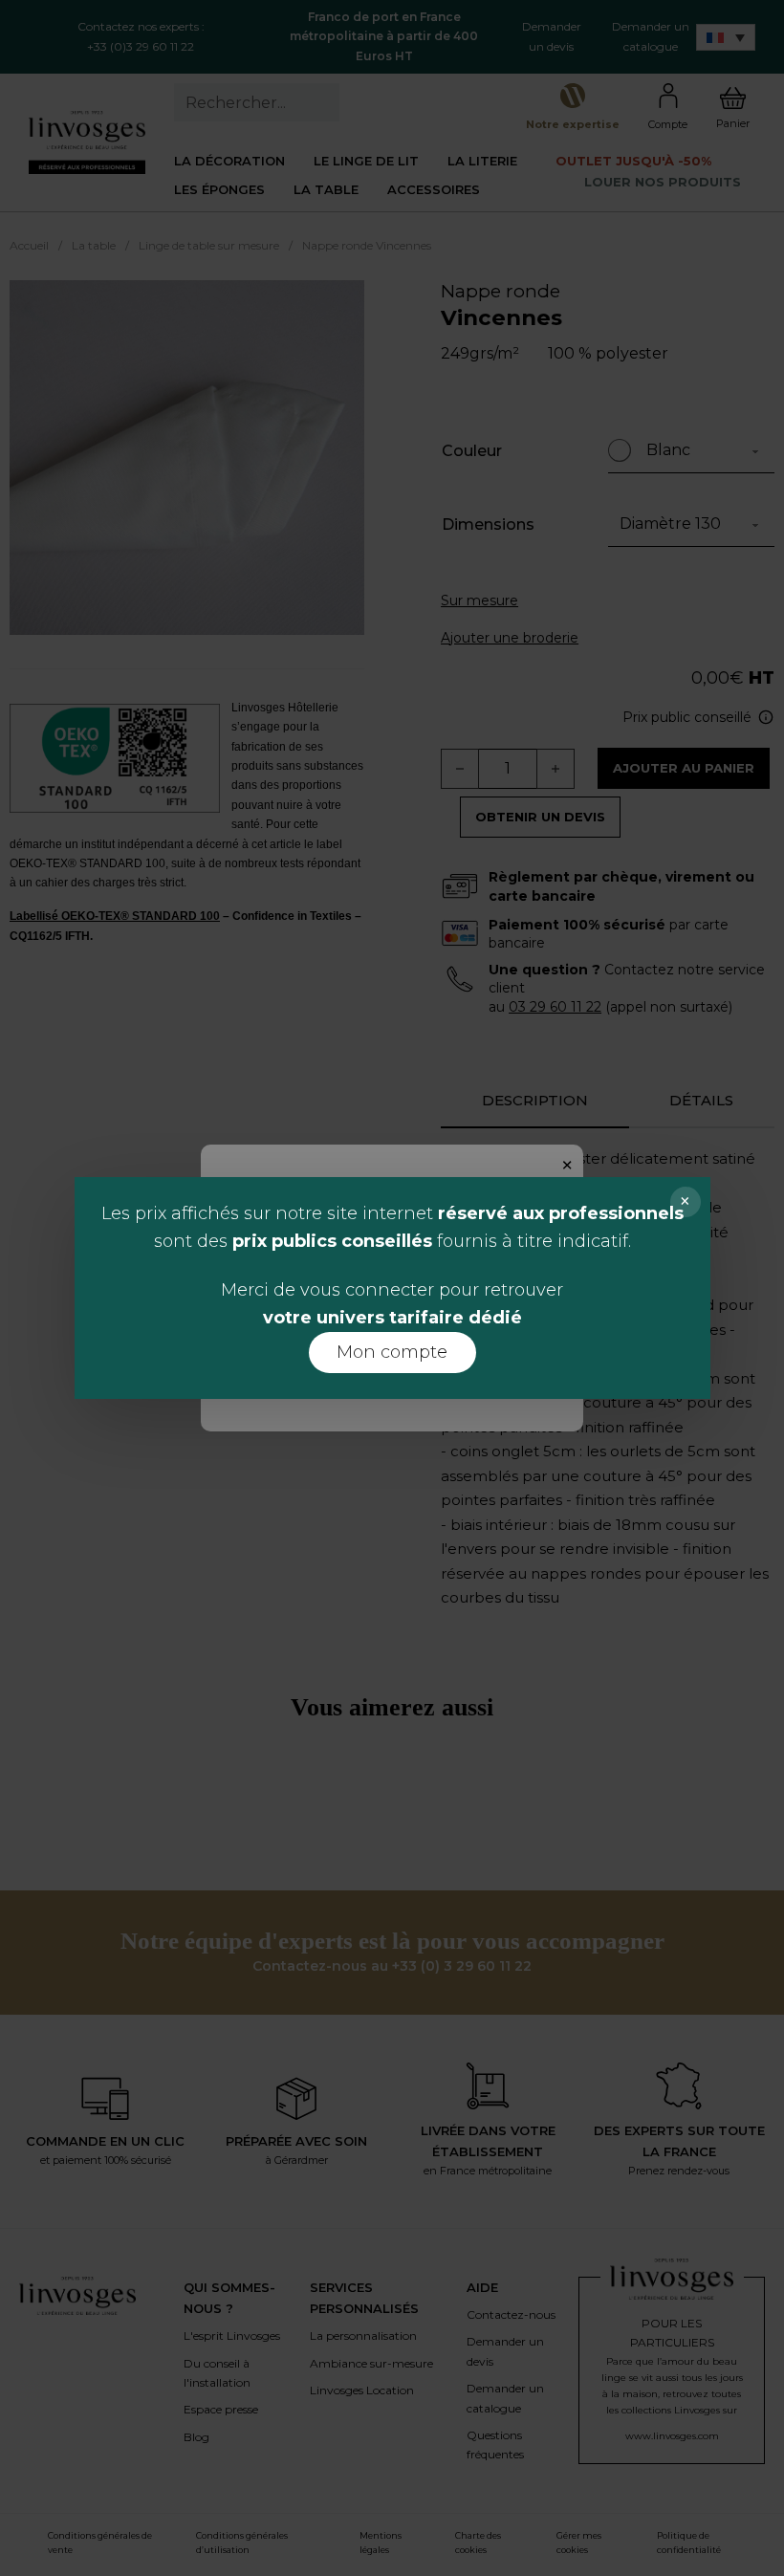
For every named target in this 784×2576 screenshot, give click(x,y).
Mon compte (392, 1352)
